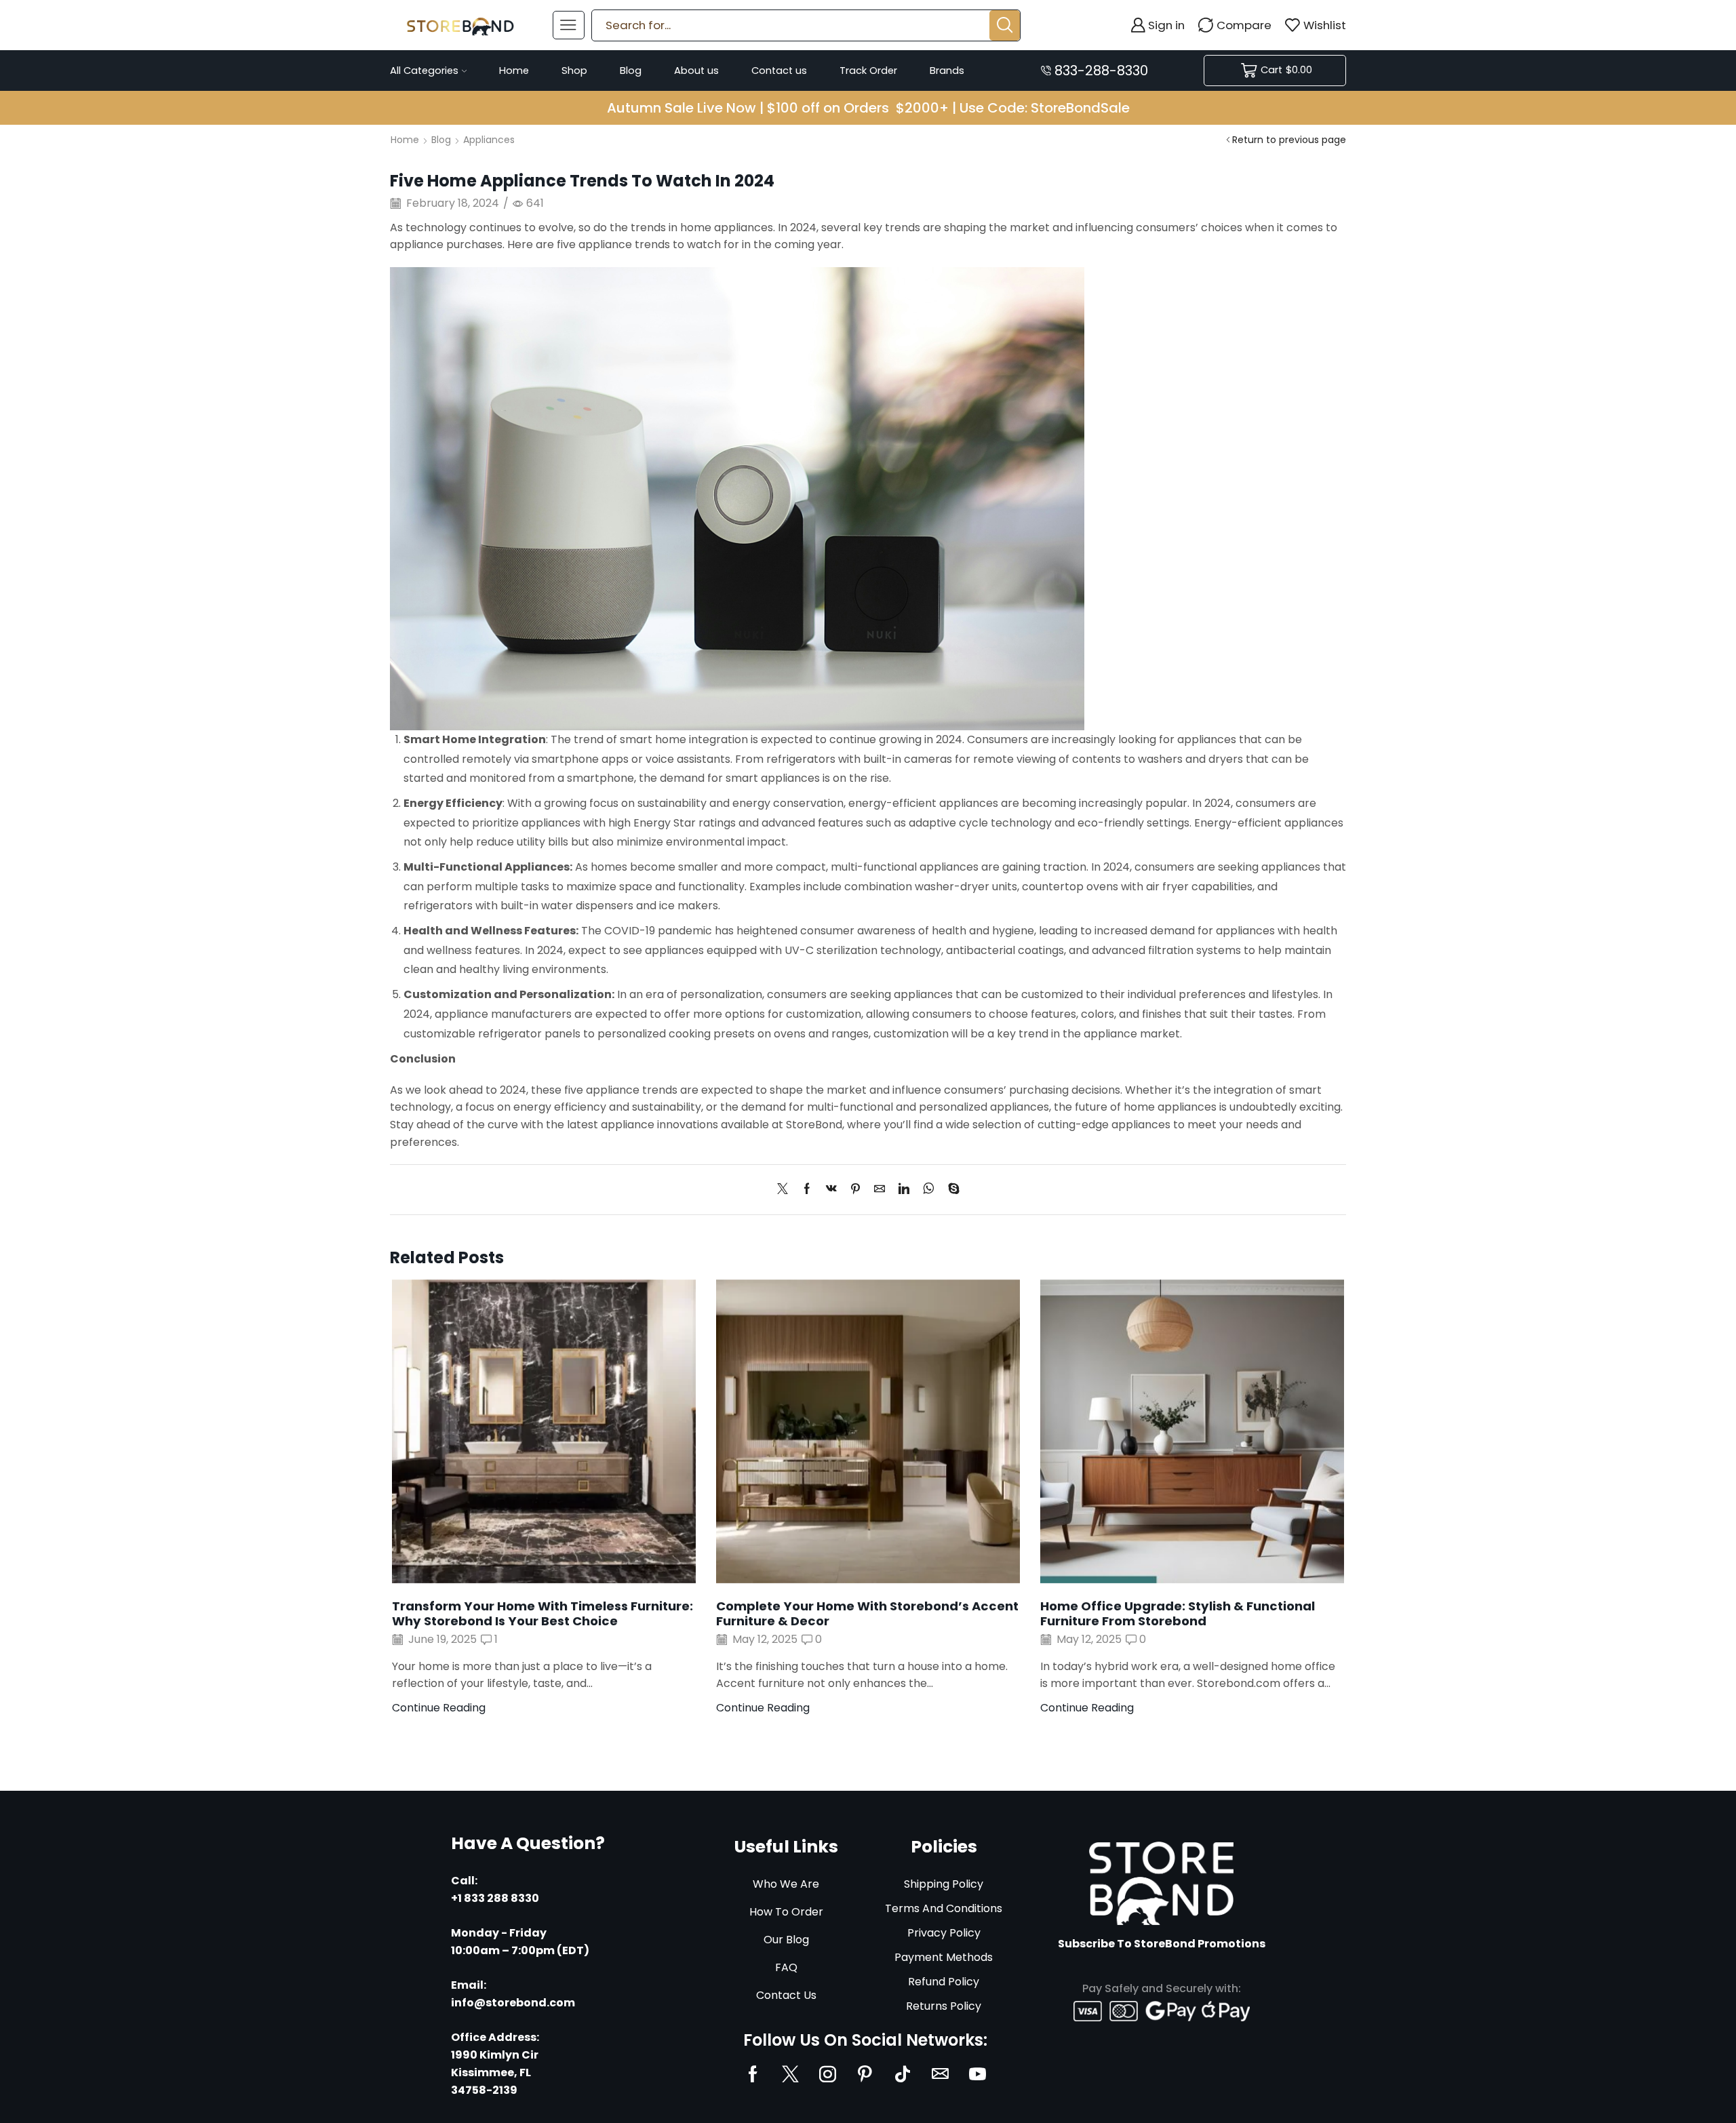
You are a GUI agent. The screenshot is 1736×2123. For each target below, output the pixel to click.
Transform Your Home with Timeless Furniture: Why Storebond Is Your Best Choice (542, 1613)
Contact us (779, 71)
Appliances (489, 140)
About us (696, 71)
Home (514, 71)
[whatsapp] (929, 1190)
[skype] (950, 1190)
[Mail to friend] (880, 1190)
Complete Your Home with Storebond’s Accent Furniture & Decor (867, 1613)
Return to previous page (1289, 140)
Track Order (868, 71)
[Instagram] (828, 2074)
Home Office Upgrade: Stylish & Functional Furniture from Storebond (1178, 1613)
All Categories (424, 71)
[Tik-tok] (903, 2074)
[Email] (940, 2074)
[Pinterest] (855, 1190)
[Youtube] (978, 2074)
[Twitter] (786, 1190)
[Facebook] (807, 1190)
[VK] (831, 1190)
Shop (574, 71)
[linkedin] (904, 1190)
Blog (631, 71)
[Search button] (1005, 25)
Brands (947, 71)
